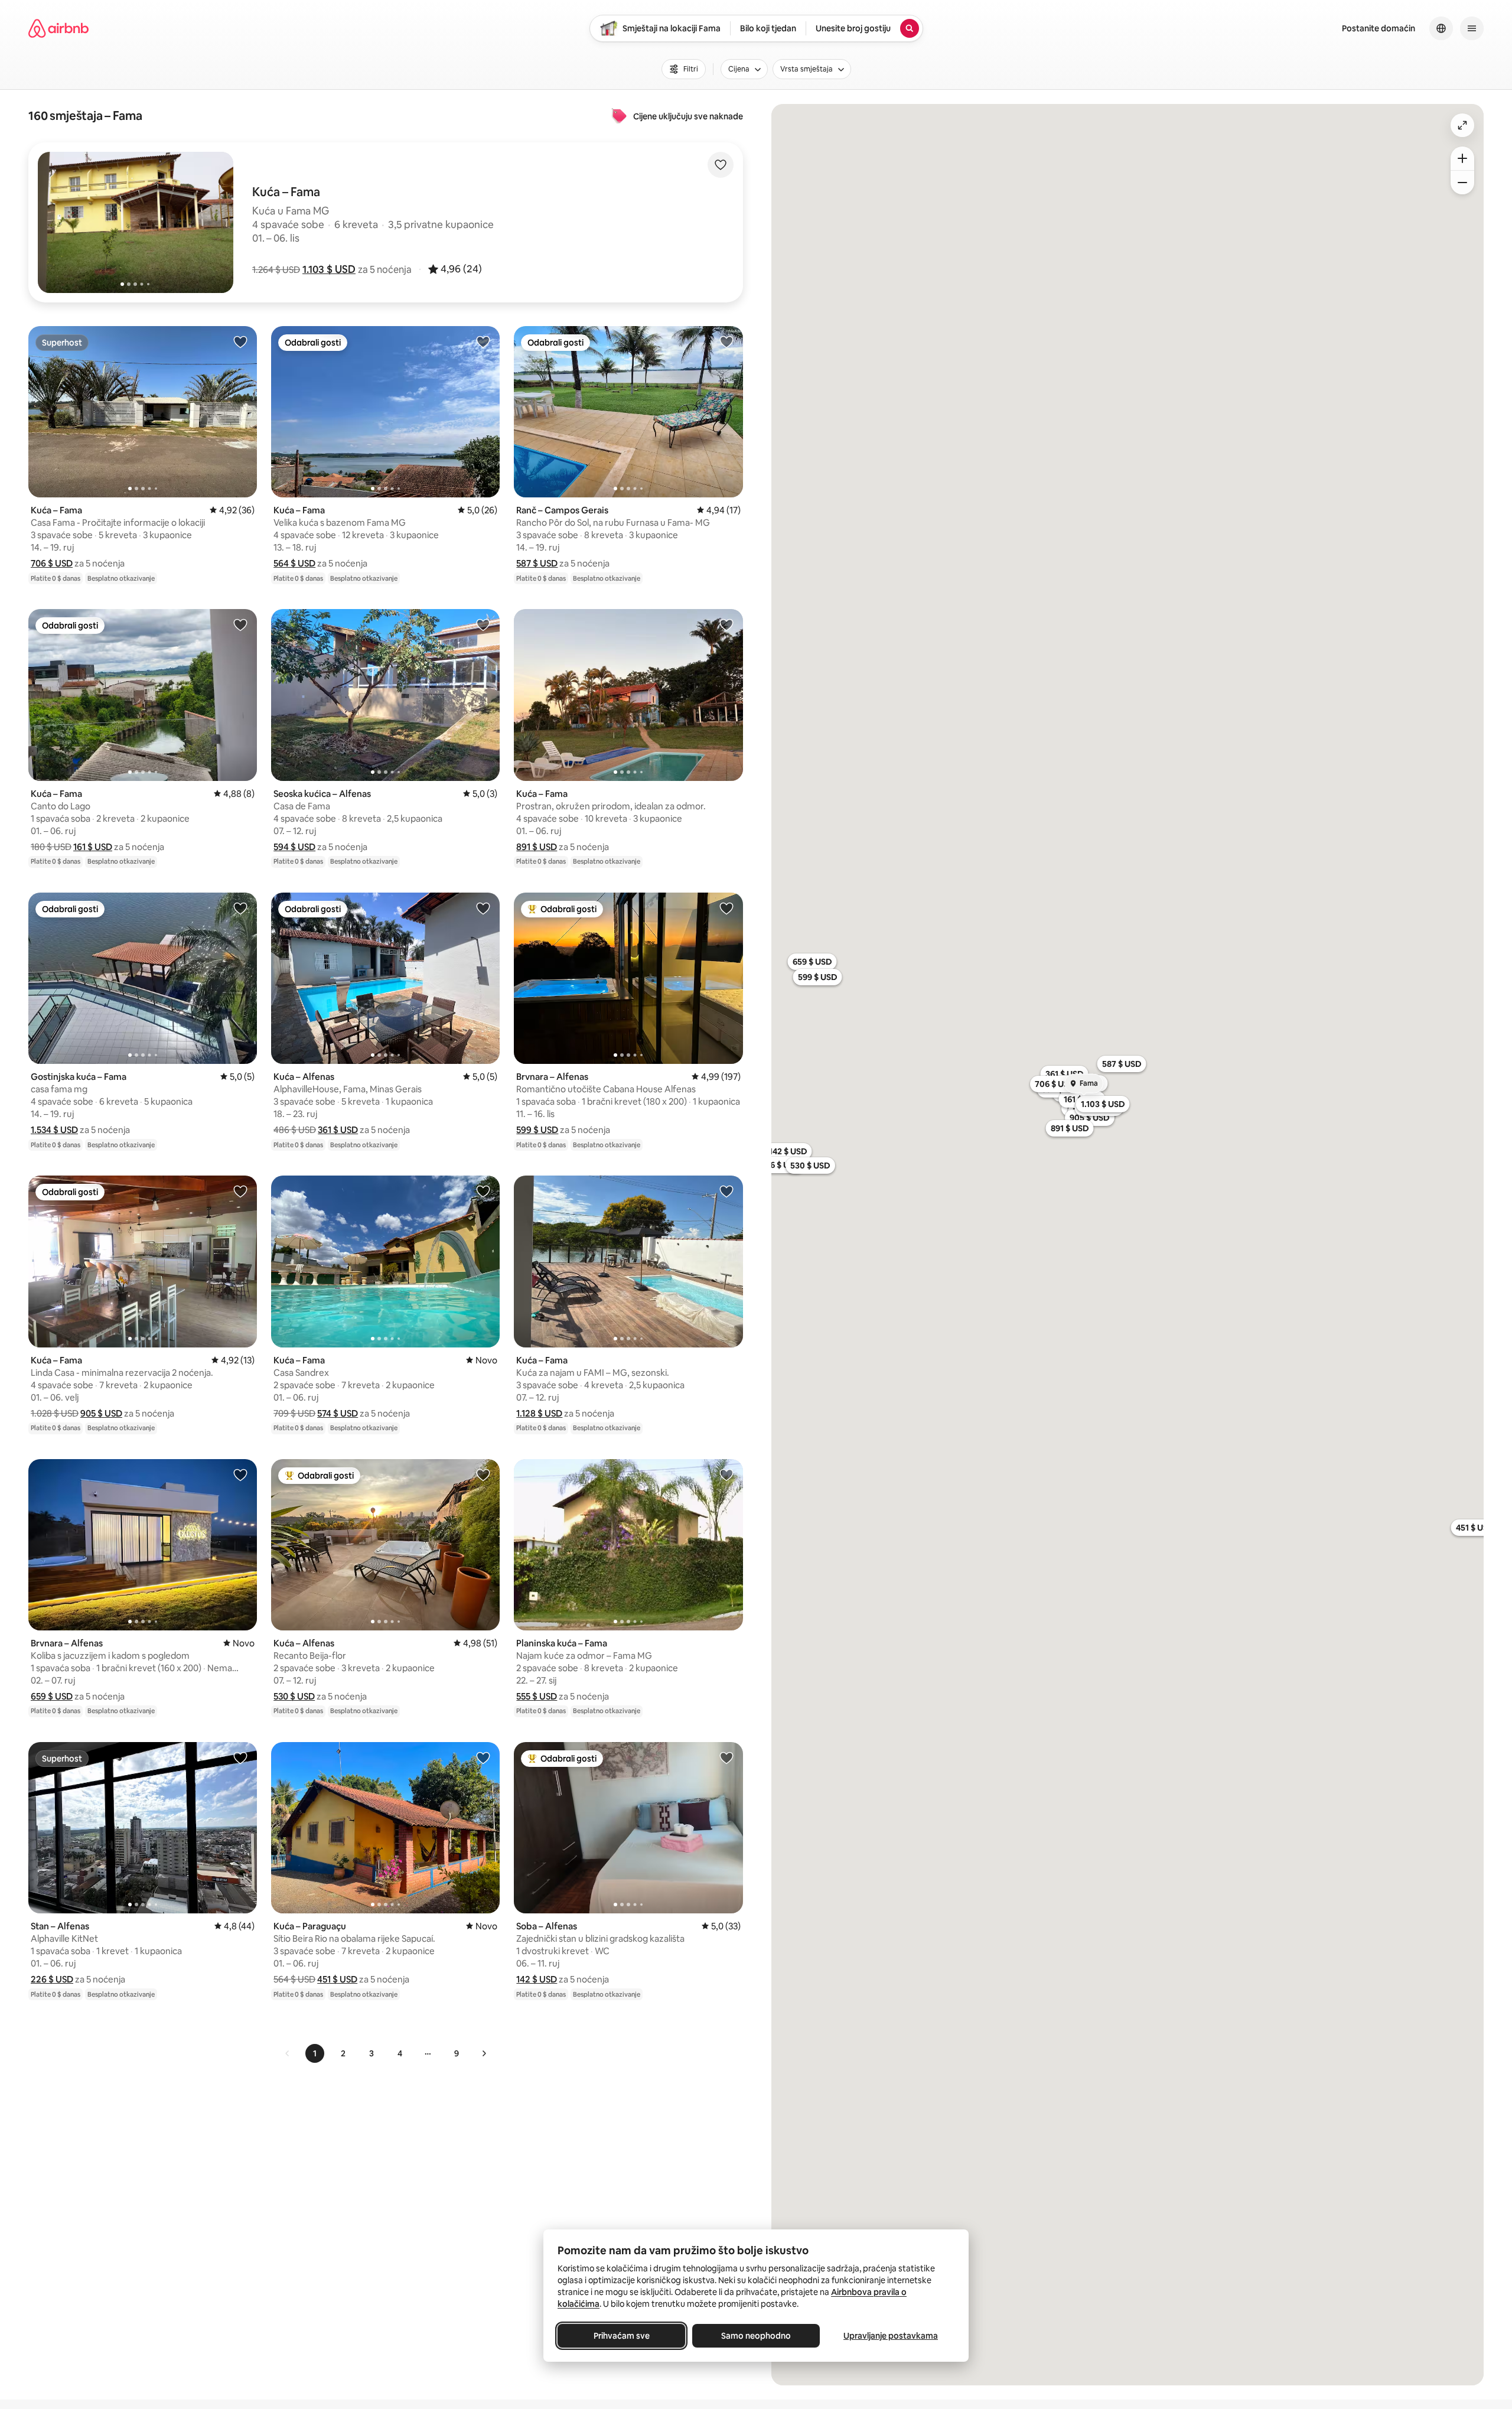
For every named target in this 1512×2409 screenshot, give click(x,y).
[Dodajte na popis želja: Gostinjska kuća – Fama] (240, 908)
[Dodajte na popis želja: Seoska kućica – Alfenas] (483, 624)
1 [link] (315, 2053)
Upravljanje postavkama (891, 2336)
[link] (288, 2053)
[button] (329, 269)
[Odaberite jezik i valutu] (1441, 28)
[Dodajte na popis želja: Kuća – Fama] (240, 341)
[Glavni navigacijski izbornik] (1472, 28)
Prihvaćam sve (622, 2336)
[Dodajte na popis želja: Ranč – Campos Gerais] (726, 341)
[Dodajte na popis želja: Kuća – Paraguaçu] (483, 1757)
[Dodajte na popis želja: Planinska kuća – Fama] (726, 1474)
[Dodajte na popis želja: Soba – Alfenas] (726, 1757)
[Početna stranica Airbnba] (58, 28)
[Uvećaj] (1462, 158)
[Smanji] (1462, 183)
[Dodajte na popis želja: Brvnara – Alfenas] (726, 908)
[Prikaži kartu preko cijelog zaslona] (1462, 125)
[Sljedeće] (484, 2053)
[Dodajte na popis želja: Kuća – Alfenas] (483, 908)
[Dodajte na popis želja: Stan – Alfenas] (240, 1757)
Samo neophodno (756, 2336)
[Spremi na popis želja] (721, 165)
